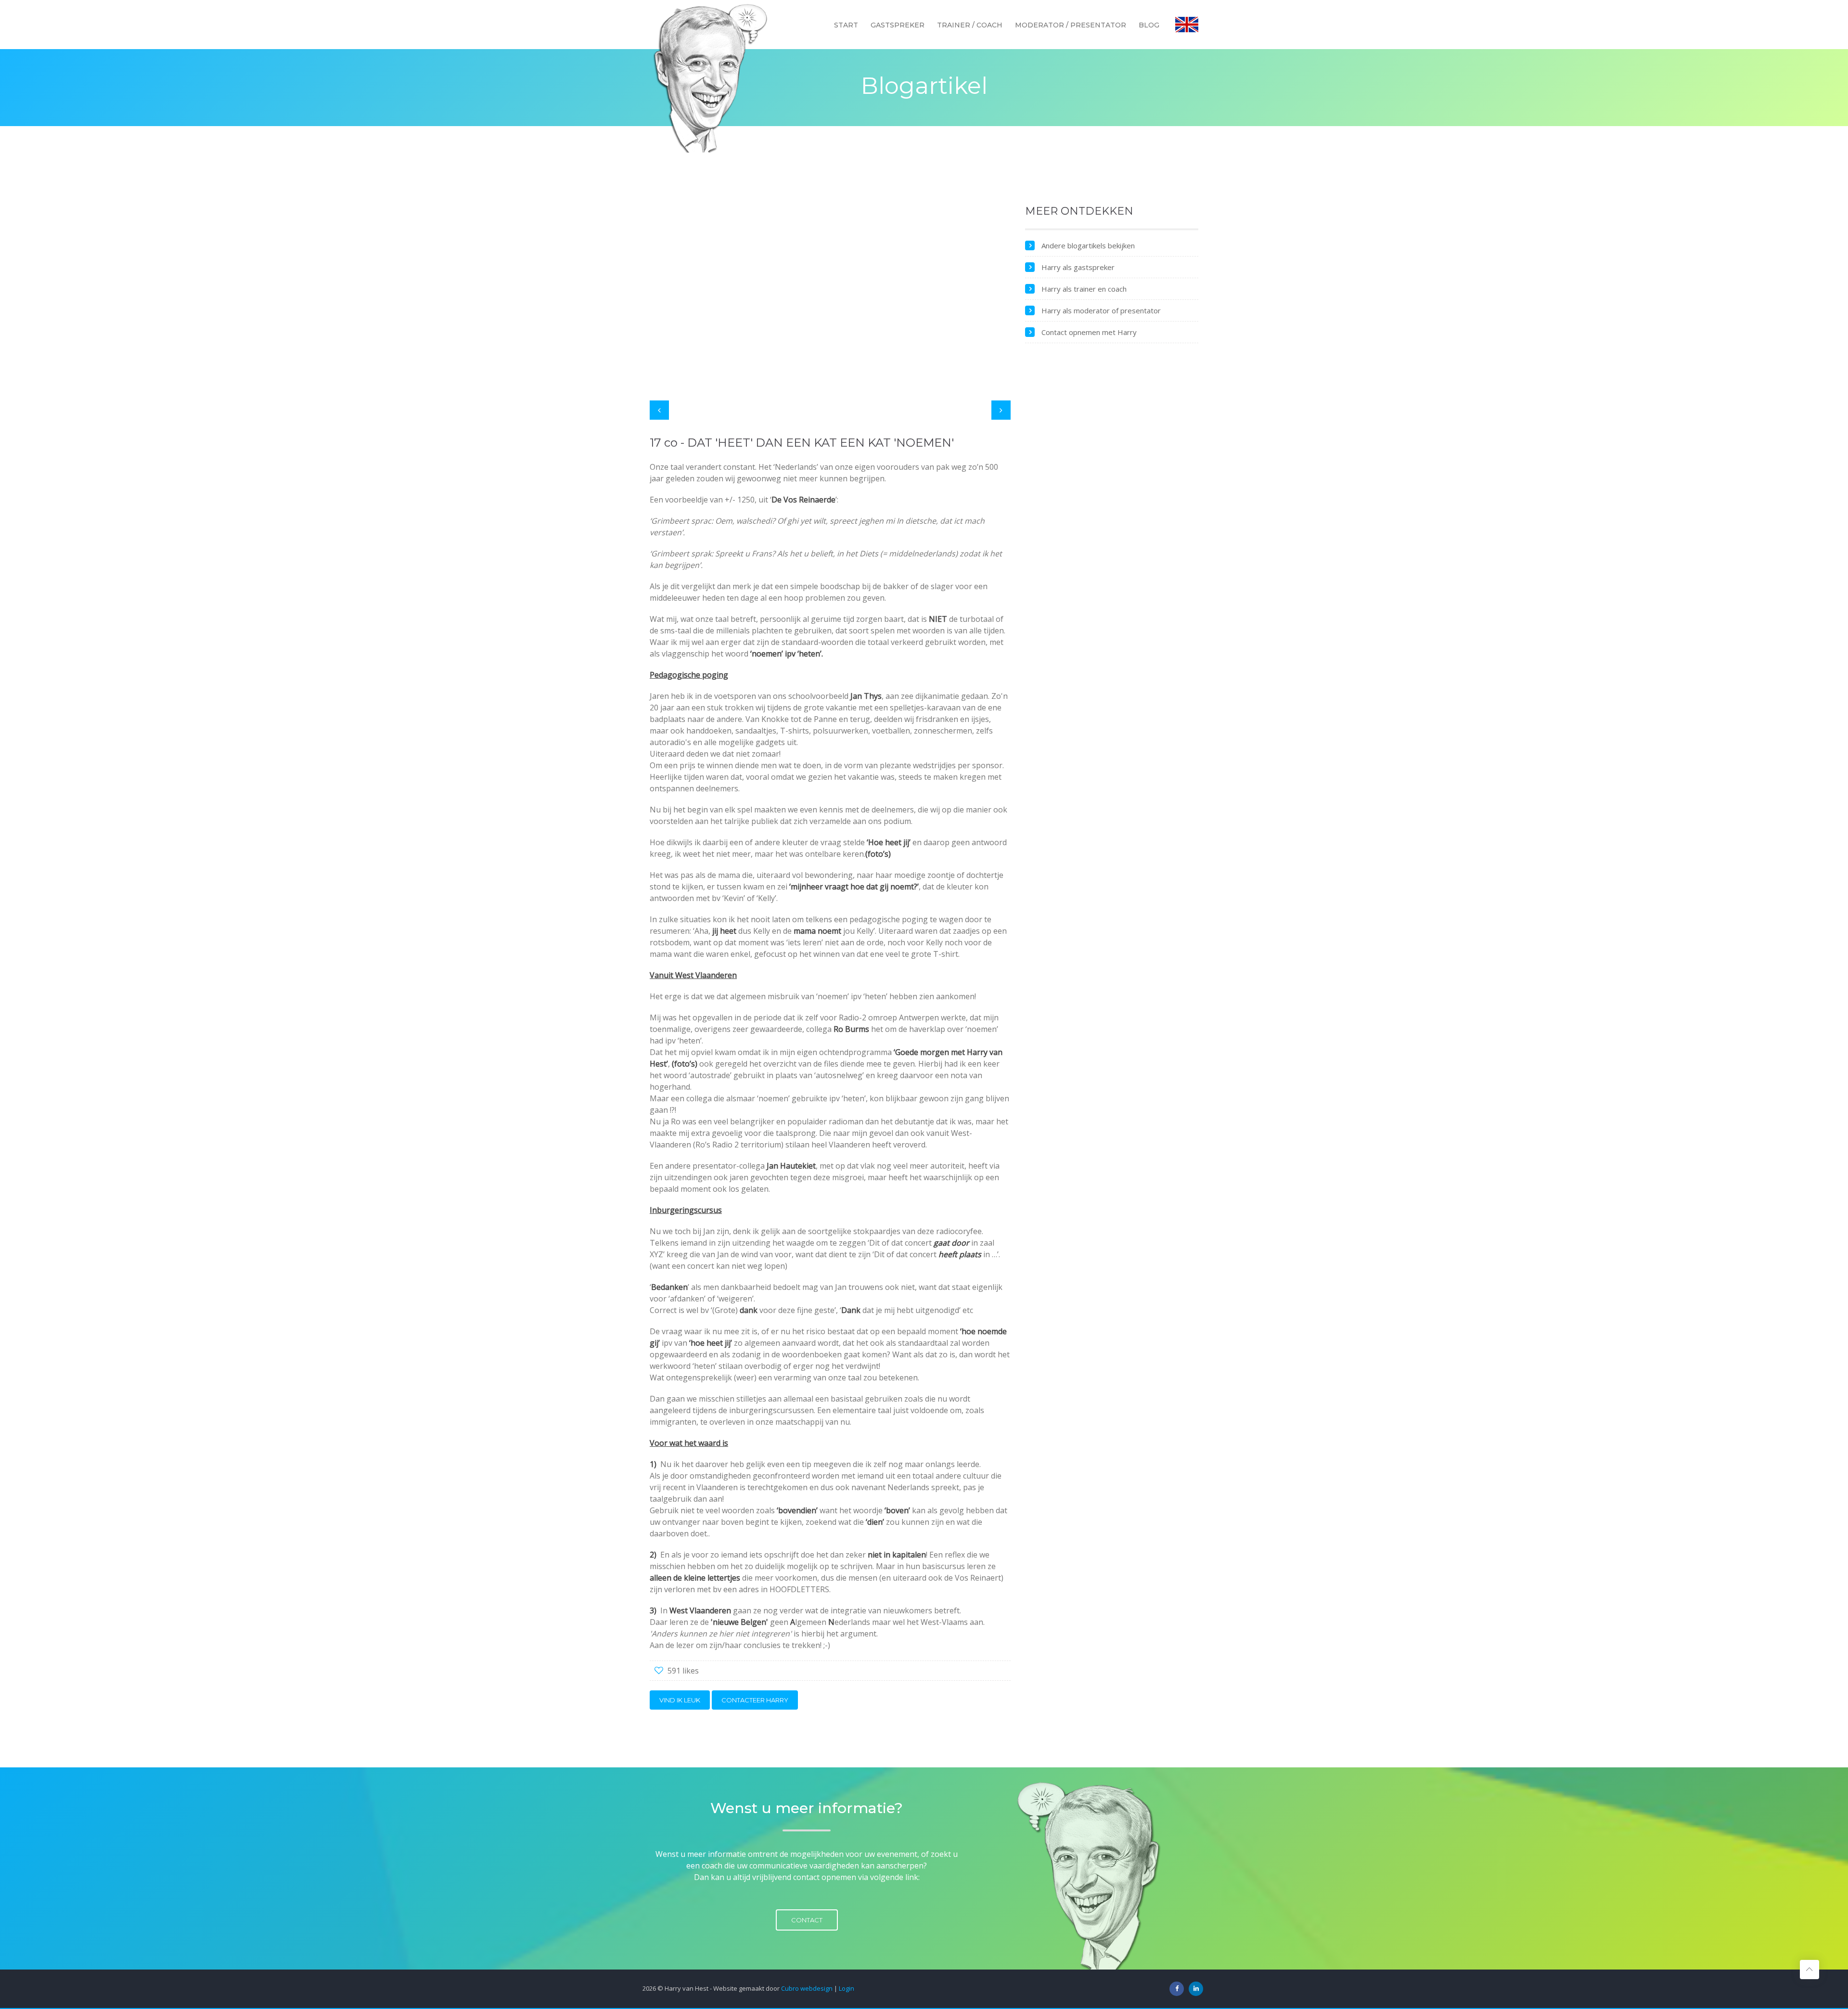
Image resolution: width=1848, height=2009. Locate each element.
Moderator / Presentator (1071, 25)
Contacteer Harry (755, 1700)
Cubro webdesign (807, 1988)
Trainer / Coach (970, 25)
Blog (1149, 25)
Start (846, 25)
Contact (807, 1920)
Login (847, 1988)
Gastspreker (898, 25)
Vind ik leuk (680, 1700)
